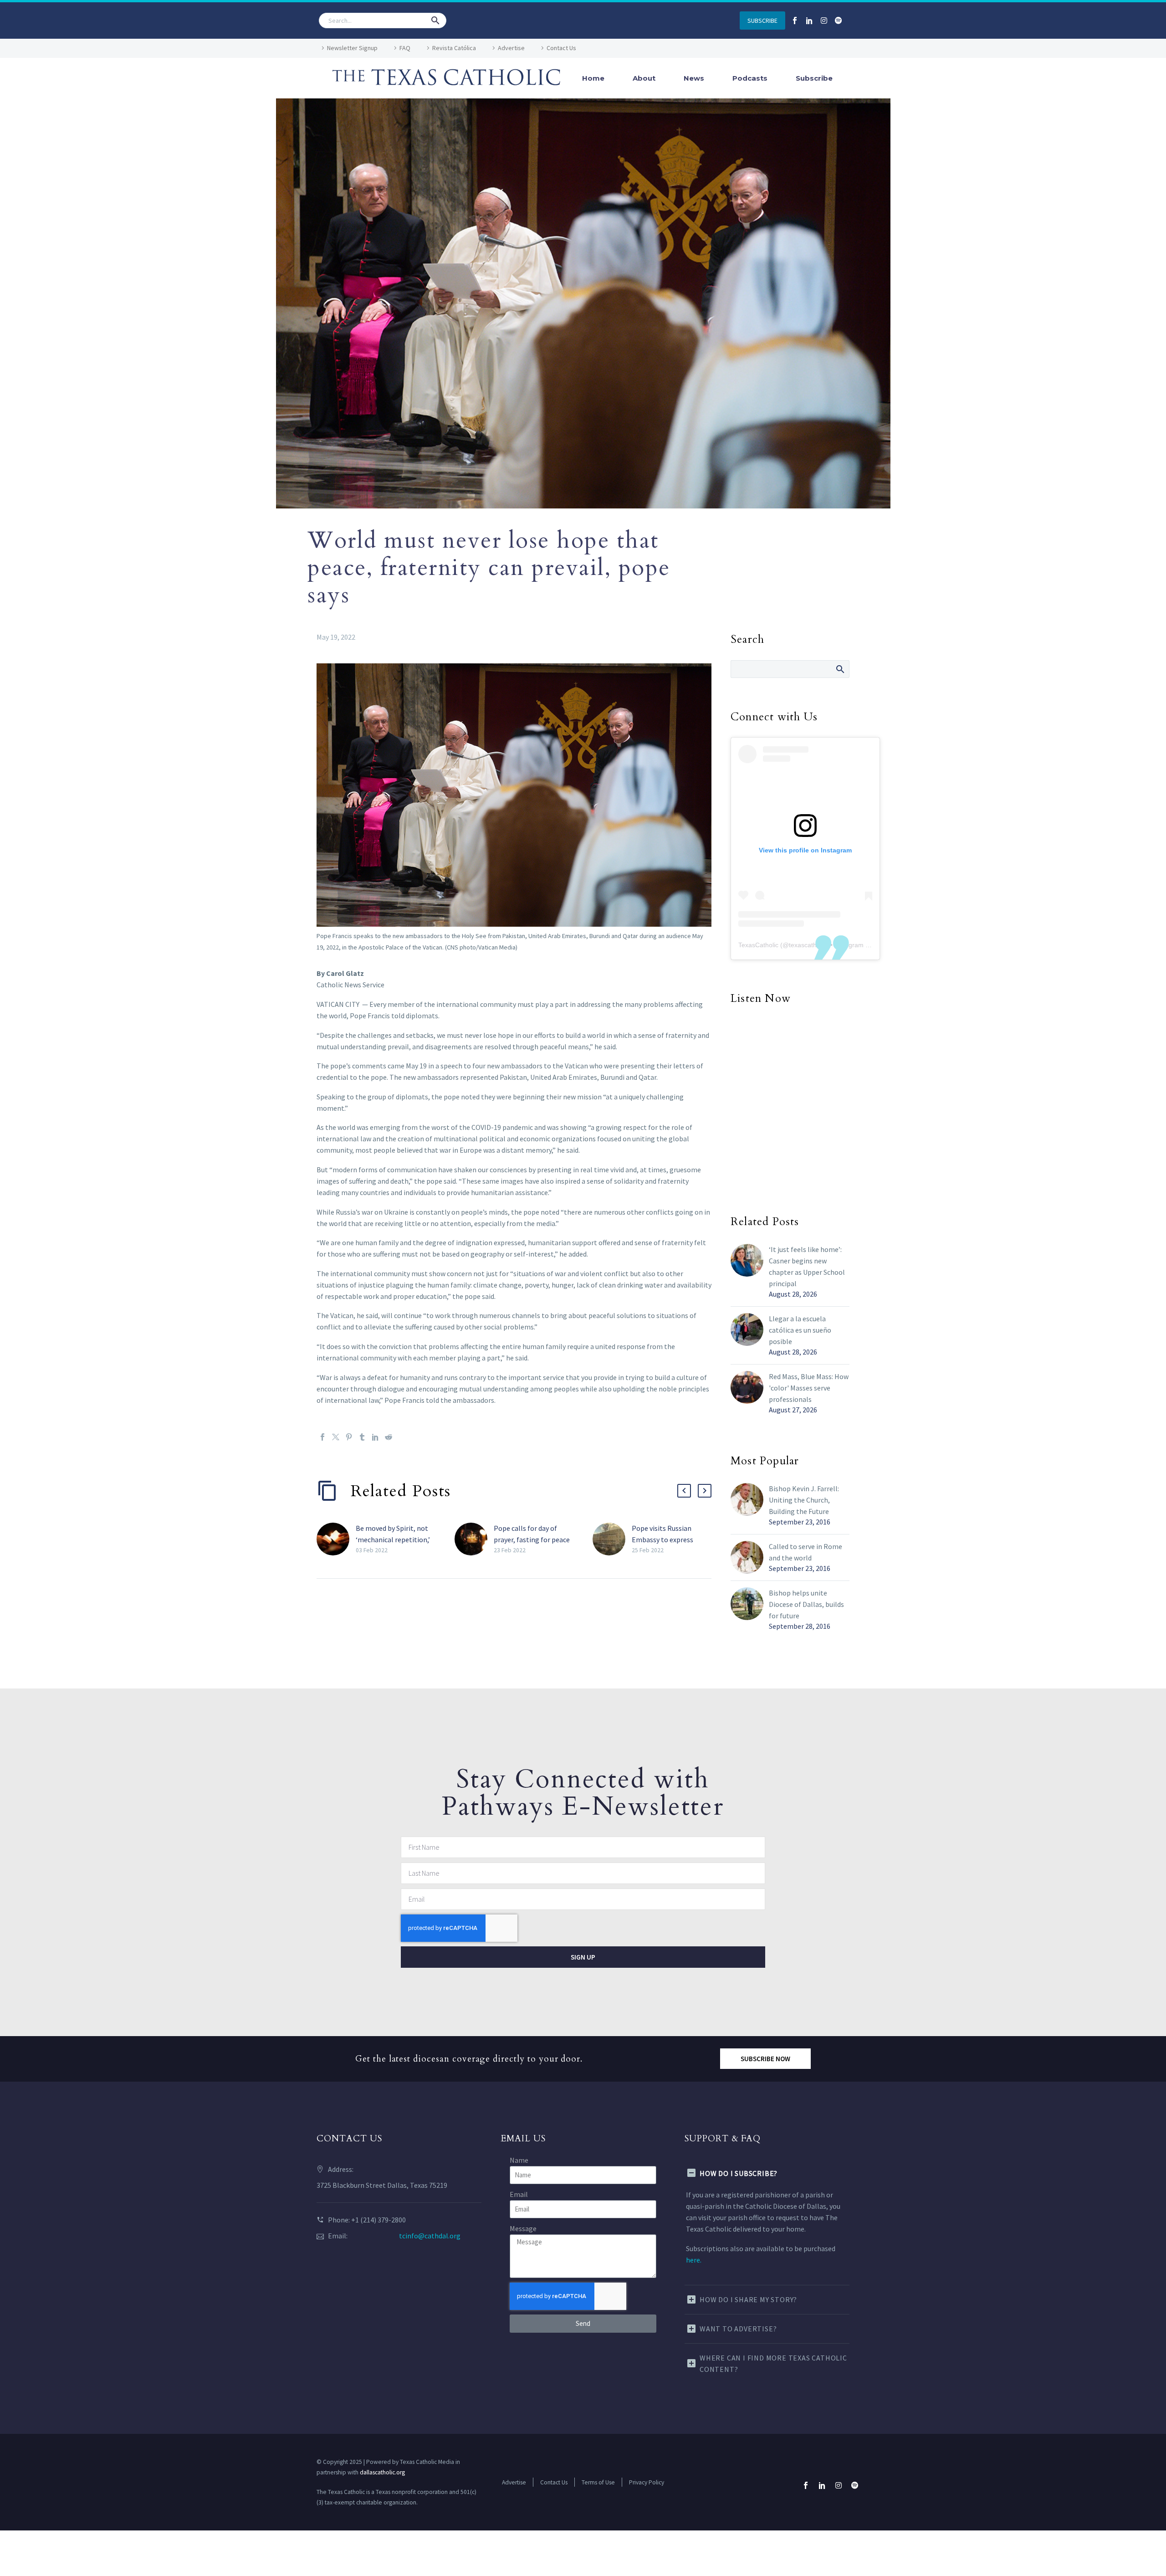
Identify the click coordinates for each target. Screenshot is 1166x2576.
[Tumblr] (362, 1437)
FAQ (405, 48)
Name (519, 2160)
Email (519, 2194)
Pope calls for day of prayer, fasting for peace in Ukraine (532, 1539)
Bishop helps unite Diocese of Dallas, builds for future (806, 1604)
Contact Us (561, 48)
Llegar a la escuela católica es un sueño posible (800, 1330)
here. (694, 2260)
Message (523, 2228)
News (694, 78)
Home (593, 78)
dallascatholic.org (382, 2472)
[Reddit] (389, 1437)
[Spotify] (839, 21)
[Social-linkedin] (809, 21)
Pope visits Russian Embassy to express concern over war (662, 1539)
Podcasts (750, 78)
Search (840, 669)
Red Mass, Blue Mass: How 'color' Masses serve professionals (809, 1388)
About (644, 78)
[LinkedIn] (375, 1437)
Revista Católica (454, 48)
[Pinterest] (349, 1437)
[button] (435, 21)
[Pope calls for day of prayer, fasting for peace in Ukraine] (474, 1539)
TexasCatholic (758, 945)
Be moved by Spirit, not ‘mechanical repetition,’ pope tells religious (393, 1539)
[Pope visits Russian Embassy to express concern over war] (612, 1539)
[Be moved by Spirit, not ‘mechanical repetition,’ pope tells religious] (336, 1539)
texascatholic (808, 945)
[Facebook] (322, 1437)
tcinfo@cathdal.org (430, 2236)
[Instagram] (824, 21)
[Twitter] (336, 1437)
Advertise (511, 48)
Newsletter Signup (352, 48)
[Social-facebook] (795, 21)
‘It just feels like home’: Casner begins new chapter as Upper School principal (807, 1266)
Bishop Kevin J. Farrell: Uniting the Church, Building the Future (804, 1500)
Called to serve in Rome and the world (805, 1552)
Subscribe (814, 78)
